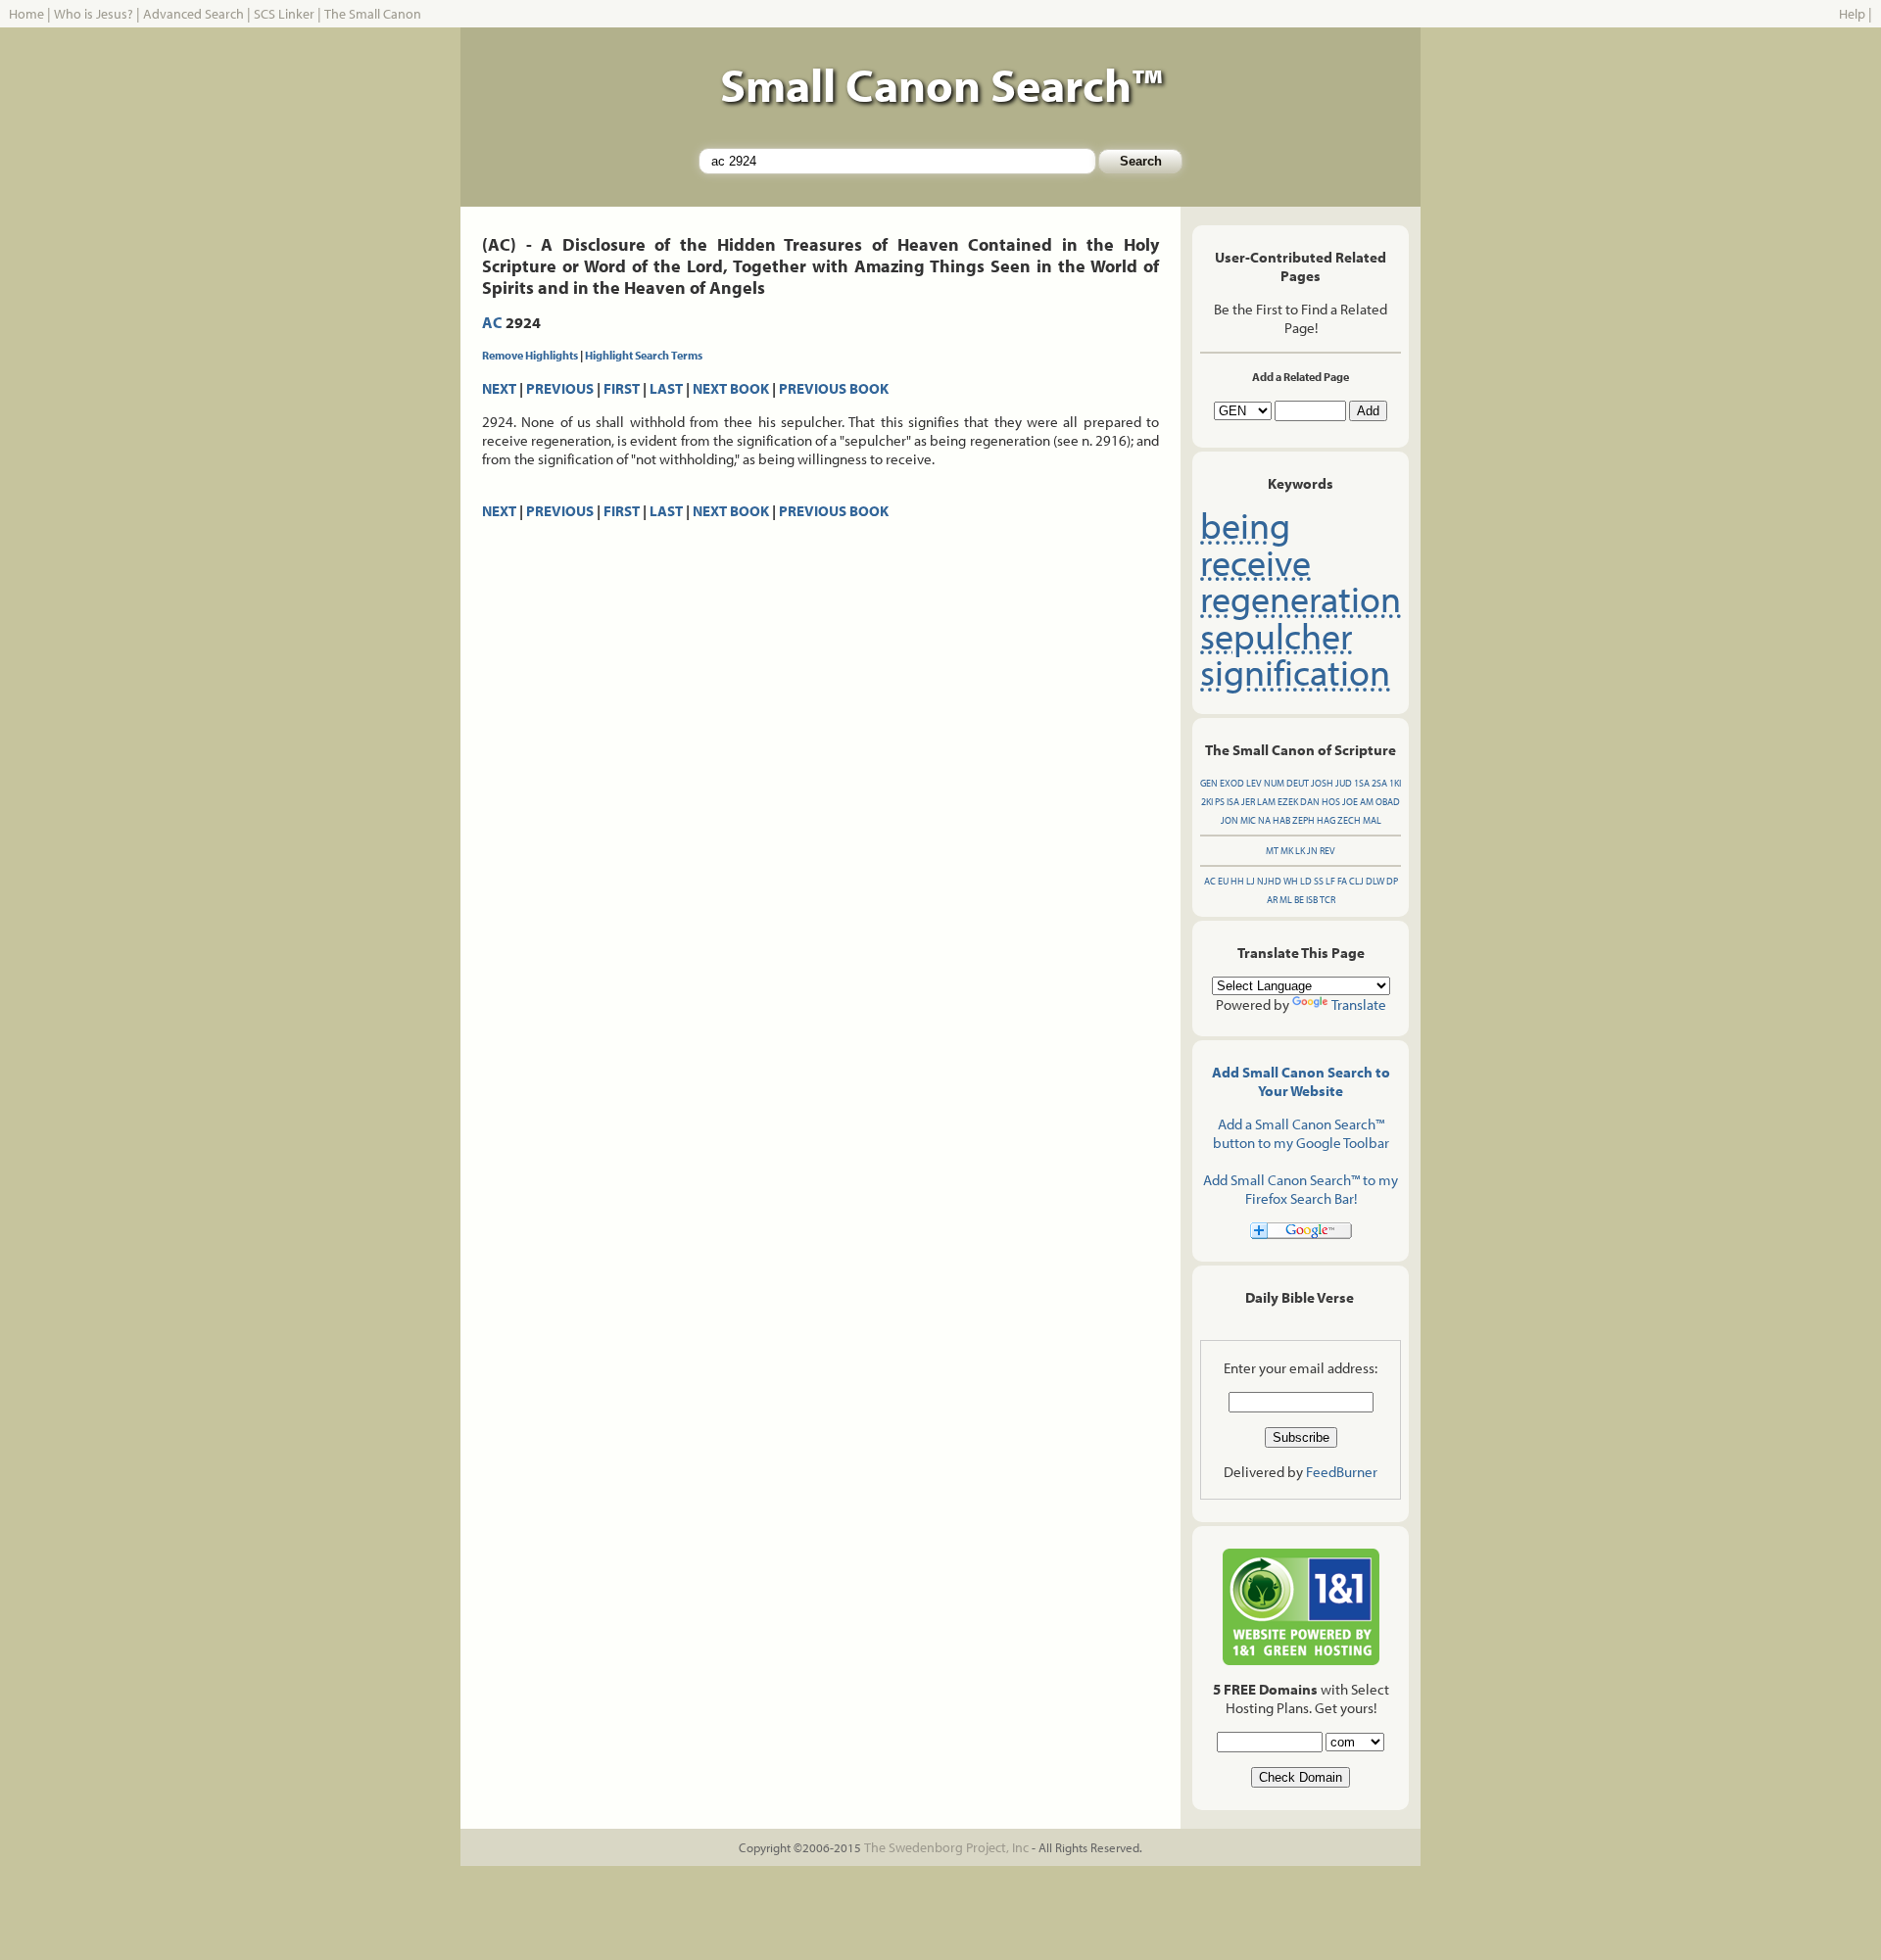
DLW (1375, 881)
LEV (1254, 783)
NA (1264, 820)
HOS (1331, 802)
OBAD (1388, 802)
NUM (1274, 783)
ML (1286, 900)
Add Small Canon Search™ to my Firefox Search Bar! (1301, 1189)
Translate (1359, 1004)
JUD (1344, 783)
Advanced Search (193, 14)
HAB (1281, 820)
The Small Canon (373, 14)
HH (1237, 881)
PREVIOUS (560, 388)
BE (1299, 900)
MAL (1372, 820)
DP (1392, 881)
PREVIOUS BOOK (834, 388)
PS (1220, 802)
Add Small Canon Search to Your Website (1301, 1081)
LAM (1266, 802)
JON (1230, 820)
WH (1291, 881)
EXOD (1232, 783)
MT (1272, 851)
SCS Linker (284, 14)
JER (1248, 802)
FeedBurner (1342, 1472)
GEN (1209, 783)
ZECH (1349, 820)
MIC (1248, 820)
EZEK (1288, 802)
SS (1319, 881)
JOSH (1322, 783)
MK (1287, 851)
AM (1367, 802)
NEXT (499, 388)
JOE (1350, 802)
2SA (1379, 783)
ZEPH (1303, 820)
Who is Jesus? (94, 14)
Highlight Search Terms (644, 355)
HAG (1326, 820)
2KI (1207, 802)
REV (1327, 851)
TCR (1327, 900)
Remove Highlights (530, 355)
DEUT (1298, 783)
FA (1342, 881)
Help (1852, 14)
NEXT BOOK (731, 388)
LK (1300, 851)
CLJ (1356, 881)
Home (26, 14)
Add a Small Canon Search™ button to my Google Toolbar (1301, 1133)
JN (1312, 851)
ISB (1312, 900)
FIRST (622, 388)
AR (1272, 900)
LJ (1251, 881)
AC (492, 322)
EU (1223, 881)
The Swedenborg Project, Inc (946, 1847)
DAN (1310, 802)
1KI (1395, 783)
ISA (1233, 802)
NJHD (1269, 881)
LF (1330, 881)
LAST (666, 388)
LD (1306, 881)
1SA (1362, 783)
